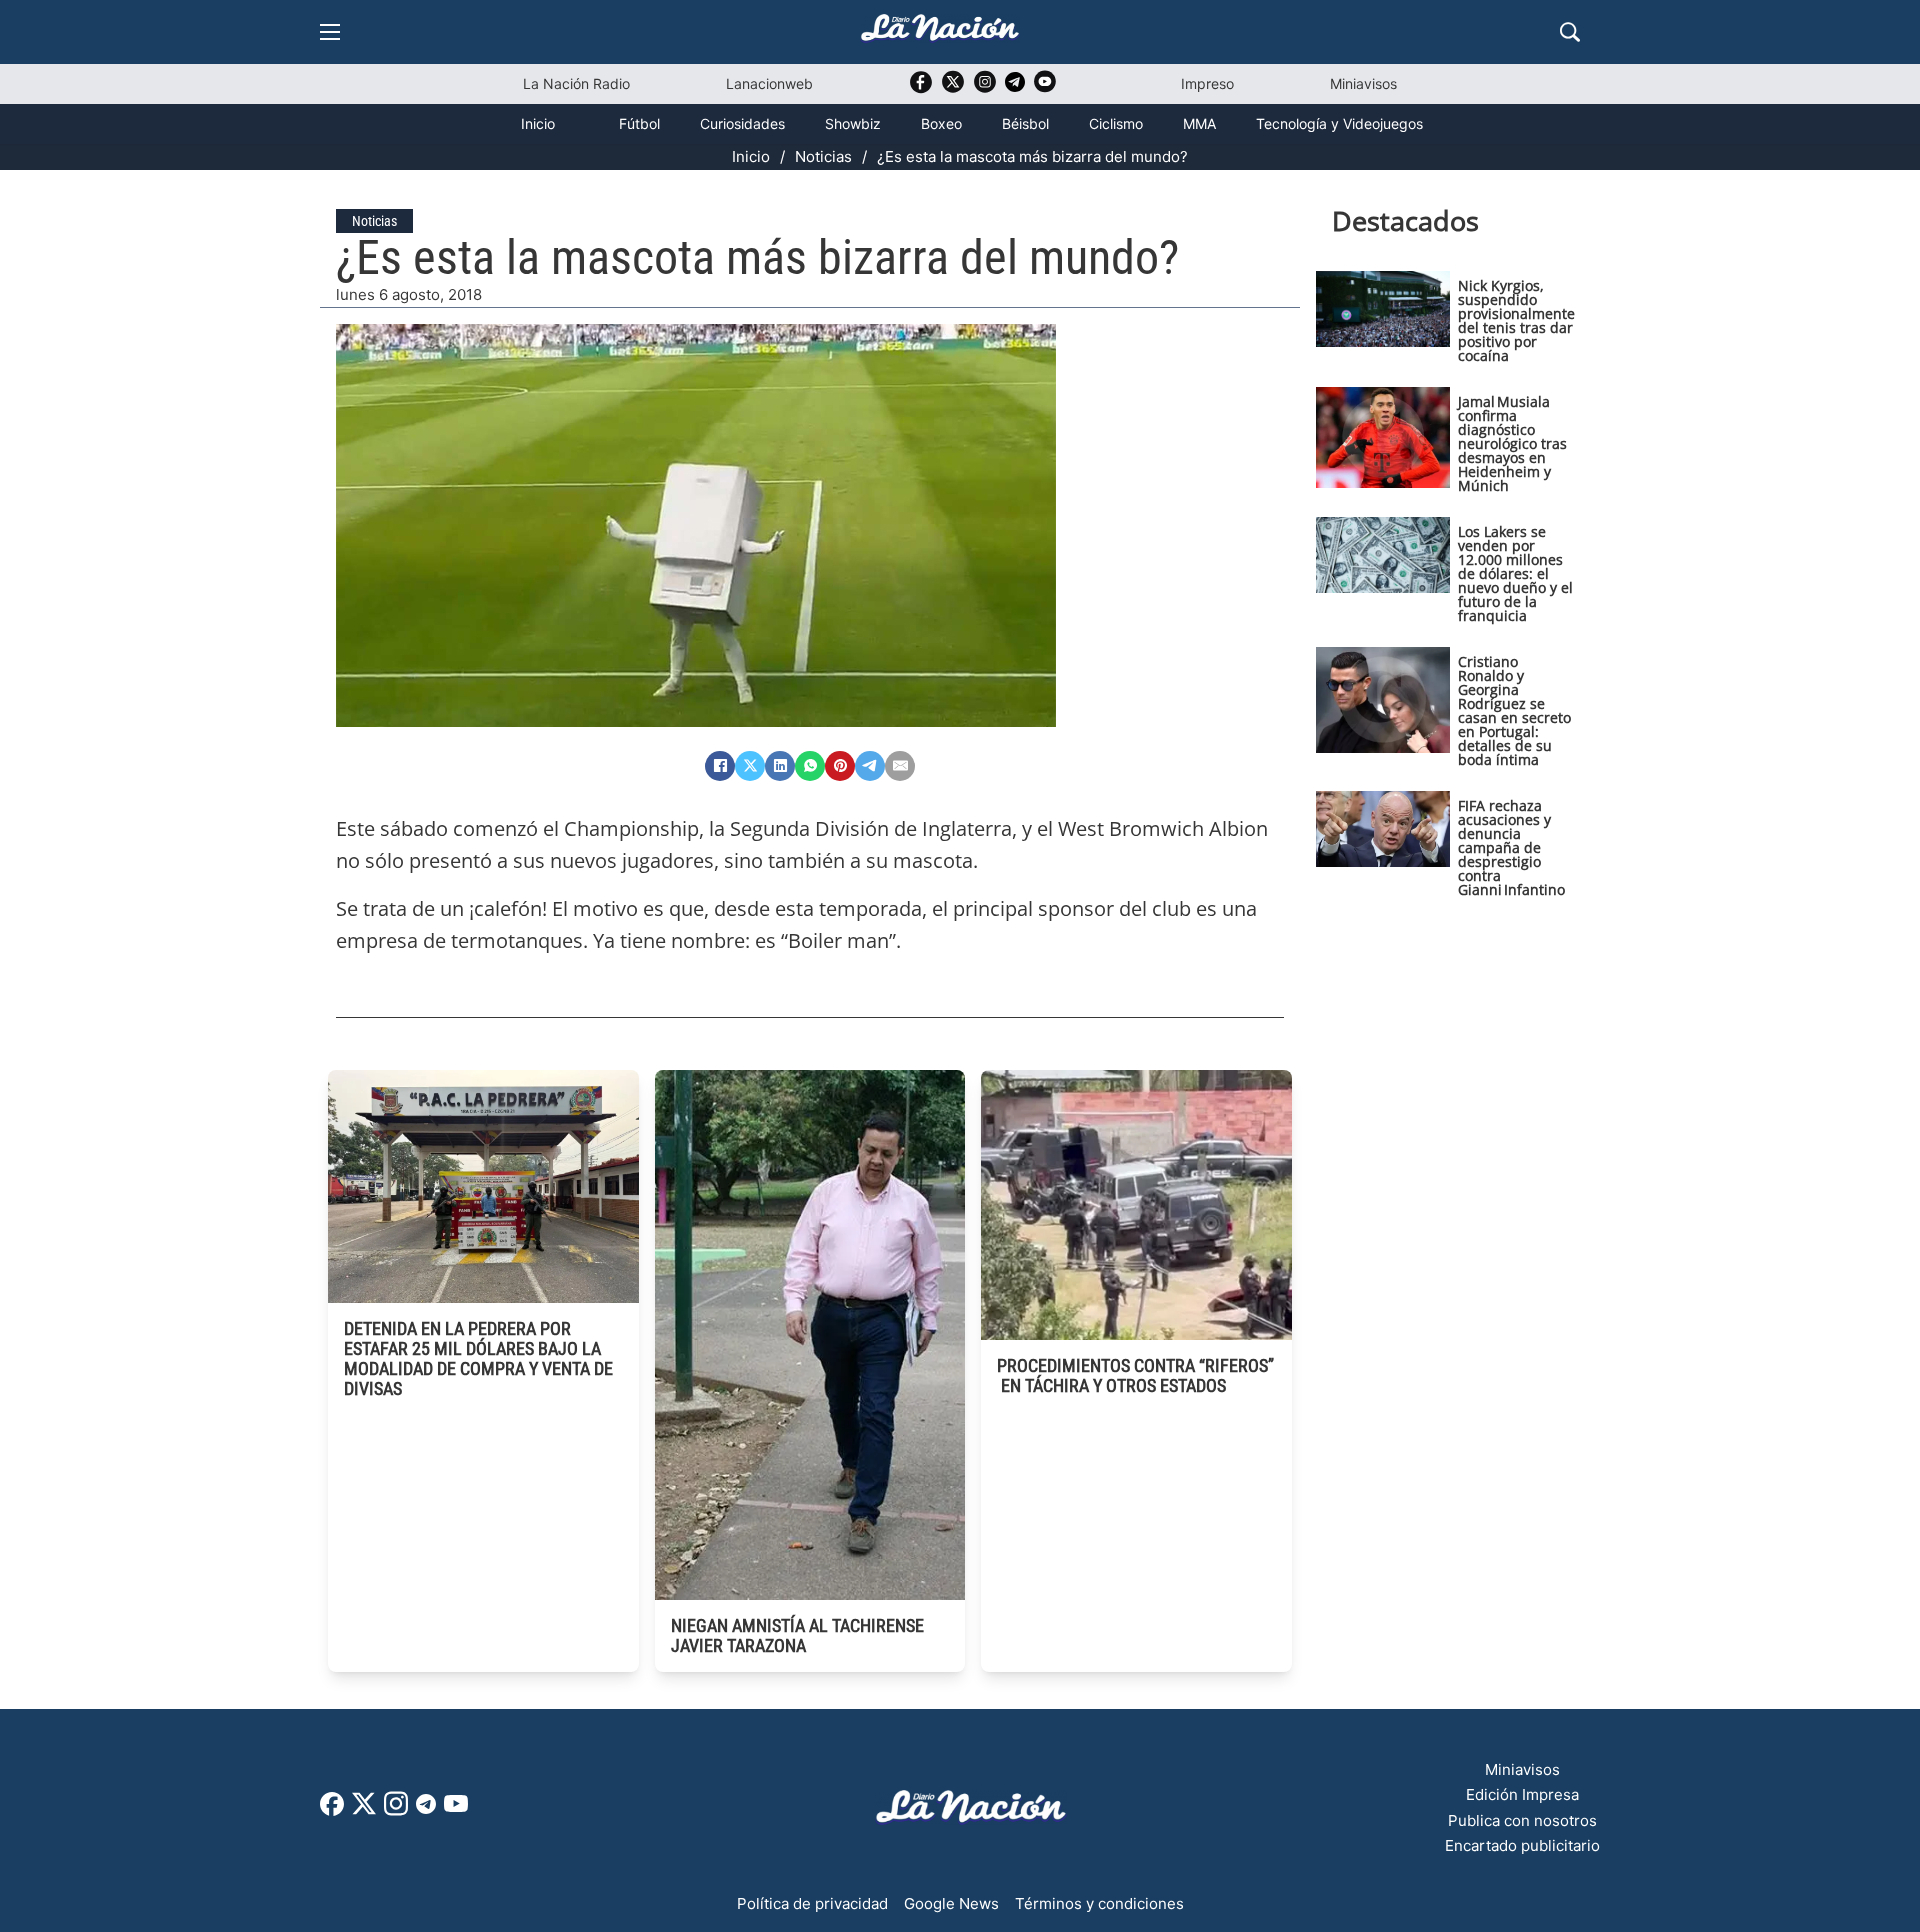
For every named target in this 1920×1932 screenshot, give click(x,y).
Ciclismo (1116, 123)
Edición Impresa (1522, 1794)
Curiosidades (742, 123)
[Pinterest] (840, 766)
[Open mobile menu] (330, 32)
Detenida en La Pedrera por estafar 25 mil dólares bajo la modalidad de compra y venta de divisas (478, 1358)
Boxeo (941, 123)
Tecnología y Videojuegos (1339, 123)
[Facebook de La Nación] (332, 1810)
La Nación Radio (576, 83)
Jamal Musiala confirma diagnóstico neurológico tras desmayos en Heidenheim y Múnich (1512, 443)
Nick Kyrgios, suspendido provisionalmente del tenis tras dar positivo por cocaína (1516, 320)
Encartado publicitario (1522, 1845)
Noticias (823, 156)
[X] (750, 766)
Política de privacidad (812, 1903)
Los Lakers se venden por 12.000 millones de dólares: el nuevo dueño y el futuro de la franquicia (1515, 573)
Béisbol (1025, 123)
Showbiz (853, 123)
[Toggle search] (1570, 32)
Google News (951, 1903)
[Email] (900, 766)
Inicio (538, 123)
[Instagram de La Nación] (985, 88)
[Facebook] (720, 766)
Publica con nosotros (1522, 1820)
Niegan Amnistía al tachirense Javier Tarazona (797, 1635)
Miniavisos (1363, 83)
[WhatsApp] (810, 766)
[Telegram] (870, 766)
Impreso (1207, 83)
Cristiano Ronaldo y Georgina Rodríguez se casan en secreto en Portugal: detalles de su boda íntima (1514, 710)
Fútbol (639, 123)
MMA (1199, 123)
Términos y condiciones (1099, 1903)
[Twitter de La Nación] (953, 88)
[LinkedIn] (780, 766)
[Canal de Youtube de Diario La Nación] (1045, 88)
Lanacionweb (769, 83)
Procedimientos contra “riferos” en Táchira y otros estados (1135, 1375)
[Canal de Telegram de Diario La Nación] (1015, 87)
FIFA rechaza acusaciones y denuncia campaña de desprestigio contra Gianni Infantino (1511, 847)
